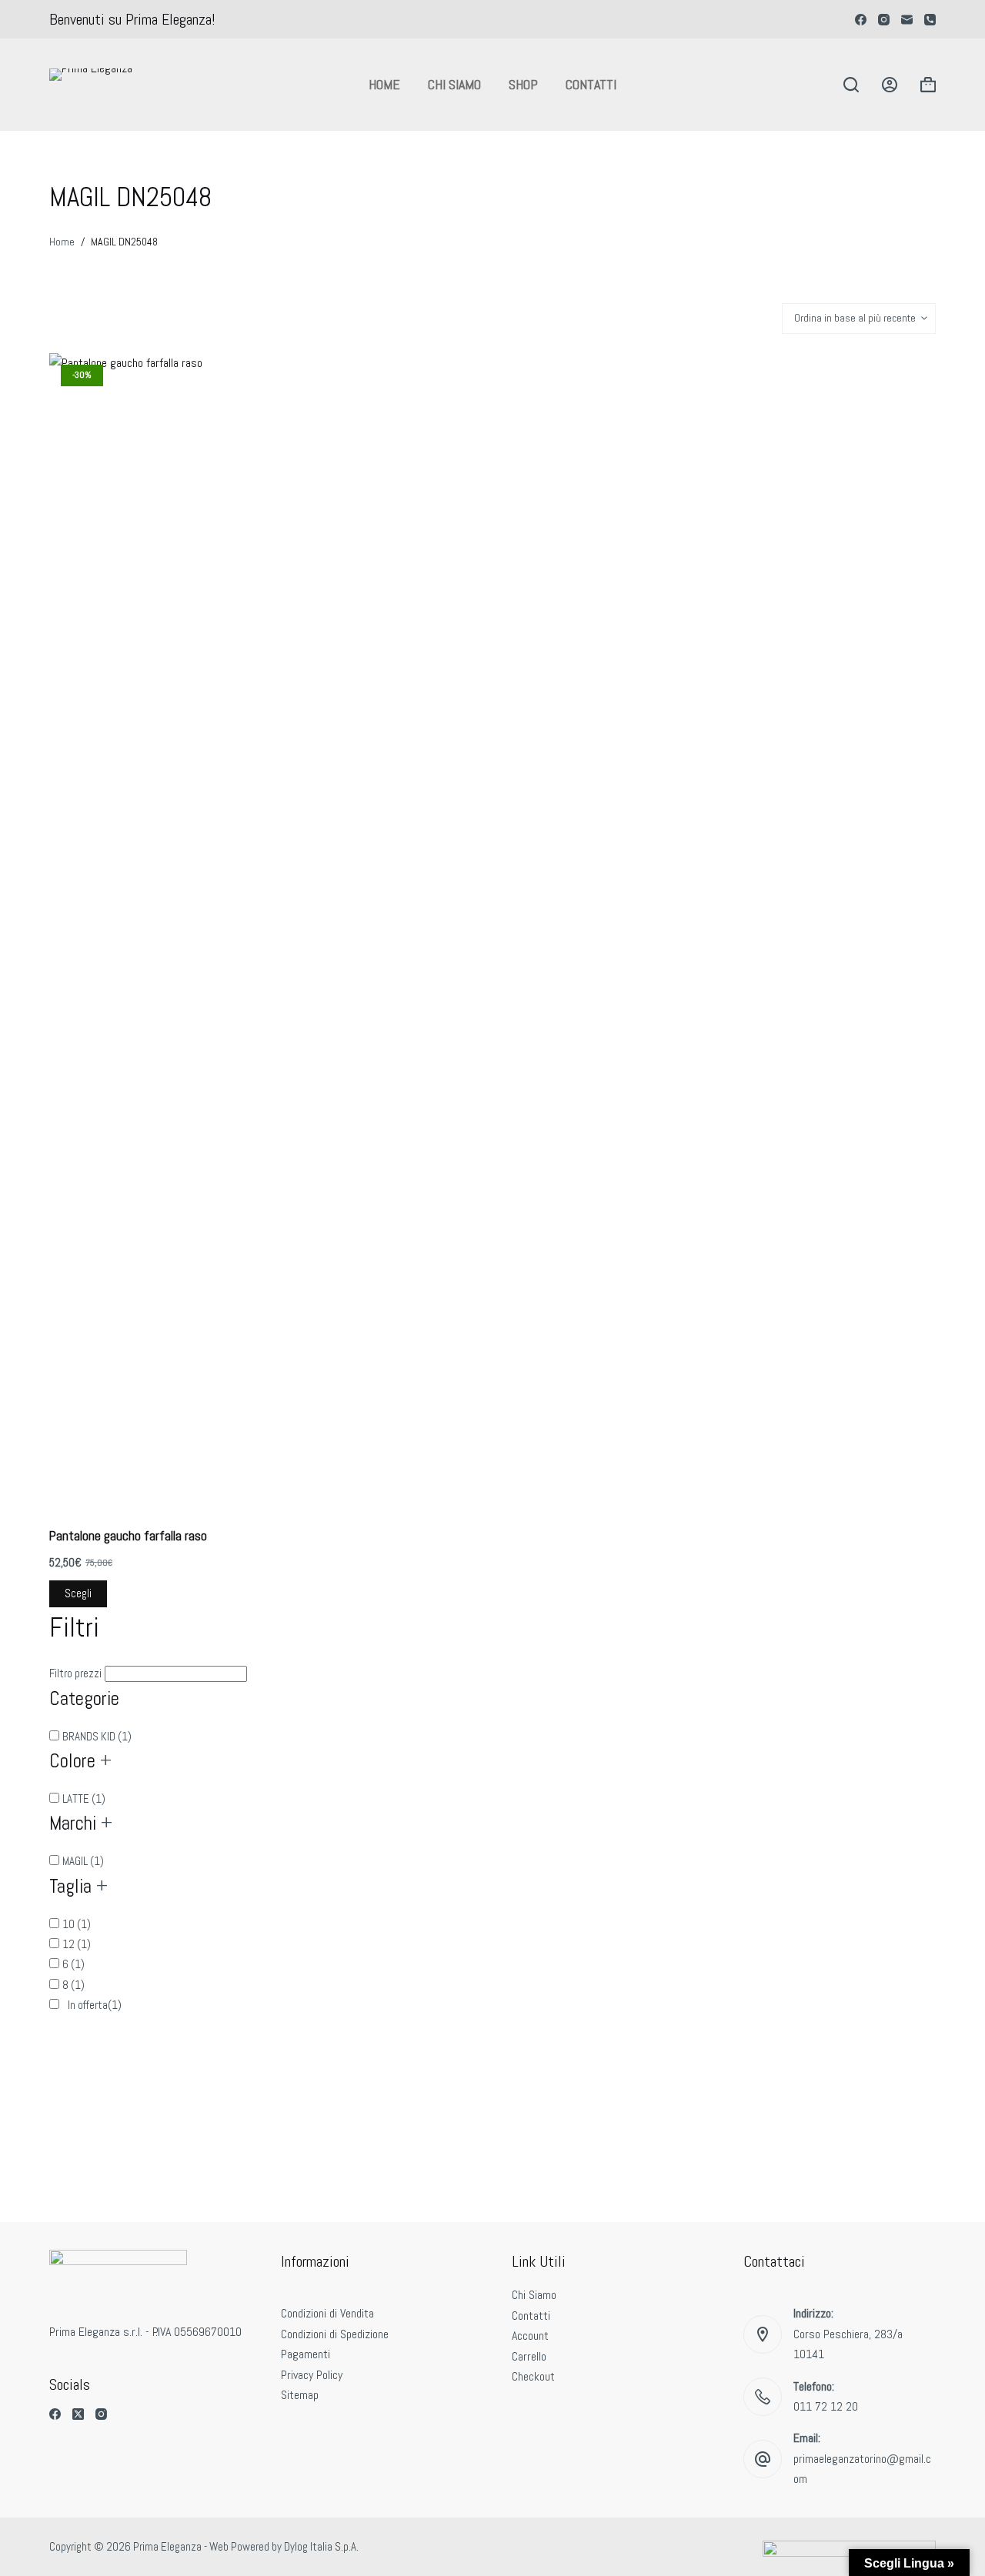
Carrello (529, 2356)
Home (384, 84)
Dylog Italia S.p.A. (321, 2546)
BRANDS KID (97, 1736)
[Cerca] (851, 85)
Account (530, 2336)
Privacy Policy (312, 2375)
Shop (523, 84)
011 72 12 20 (826, 2406)
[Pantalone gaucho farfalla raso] (154, 930)
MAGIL (83, 1861)
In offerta (93, 2005)
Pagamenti (306, 2354)
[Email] (907, 20)
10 (77, 1924)
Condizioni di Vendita (327, 2313)
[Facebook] (861, 20)
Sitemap (300, 2395)
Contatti (591, 84)
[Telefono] (930, 20)
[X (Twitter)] (78, 2414)
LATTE (84, 1799)
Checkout (533, 2376)
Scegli (78, 1593)
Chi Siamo (454, 84)
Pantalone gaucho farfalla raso (128, 1536)
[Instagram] (884, 20)
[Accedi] (890, 85)
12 (77, 1944)
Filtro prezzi (75, 312)
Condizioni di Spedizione (335, 2334)
